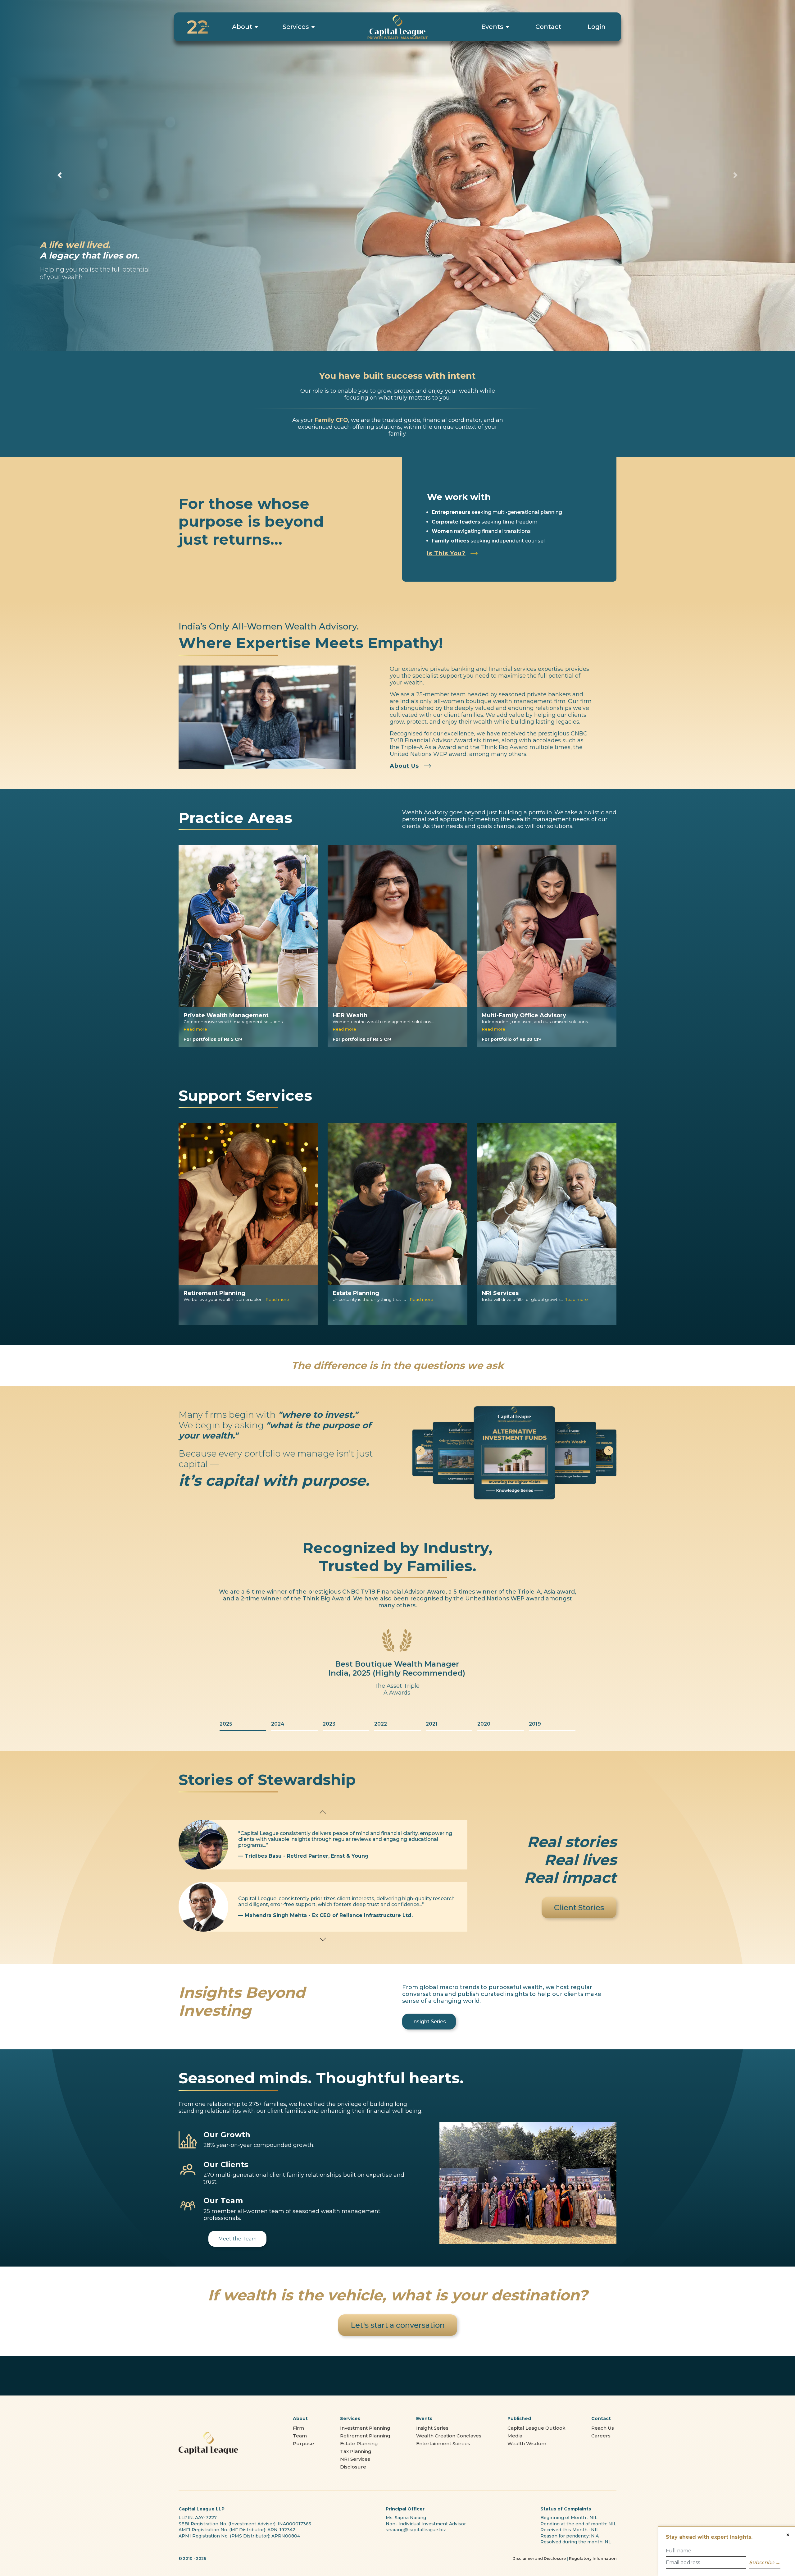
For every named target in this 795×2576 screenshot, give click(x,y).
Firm (298, 2428)
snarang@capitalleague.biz (416, 2530)
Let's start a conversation (398, 2325)
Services (296, 27)
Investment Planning (365, 2428)
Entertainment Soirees (443, 2443)
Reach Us (603, 2428)
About (242, 27)
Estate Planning (359, 2443)
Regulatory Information (593, 2558)
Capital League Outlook (536, 2428)
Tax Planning (356, 2451)
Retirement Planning (365, 2436)
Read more (195, 1029)
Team (300, 2436)
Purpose (303, 2443)
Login (597, 27)
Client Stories (579, 1908)
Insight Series (429, 2022)
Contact (548, 27)
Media (515, 2436)
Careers (601, 2436)
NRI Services (355, 2459)
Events (492, 27)
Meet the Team (237, 2239)
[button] (420, 1451)
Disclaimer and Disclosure (539, 2558)
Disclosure (353, 2467)
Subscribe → (765, 2562)
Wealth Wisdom (527, 2443)
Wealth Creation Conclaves (449, 2436)
